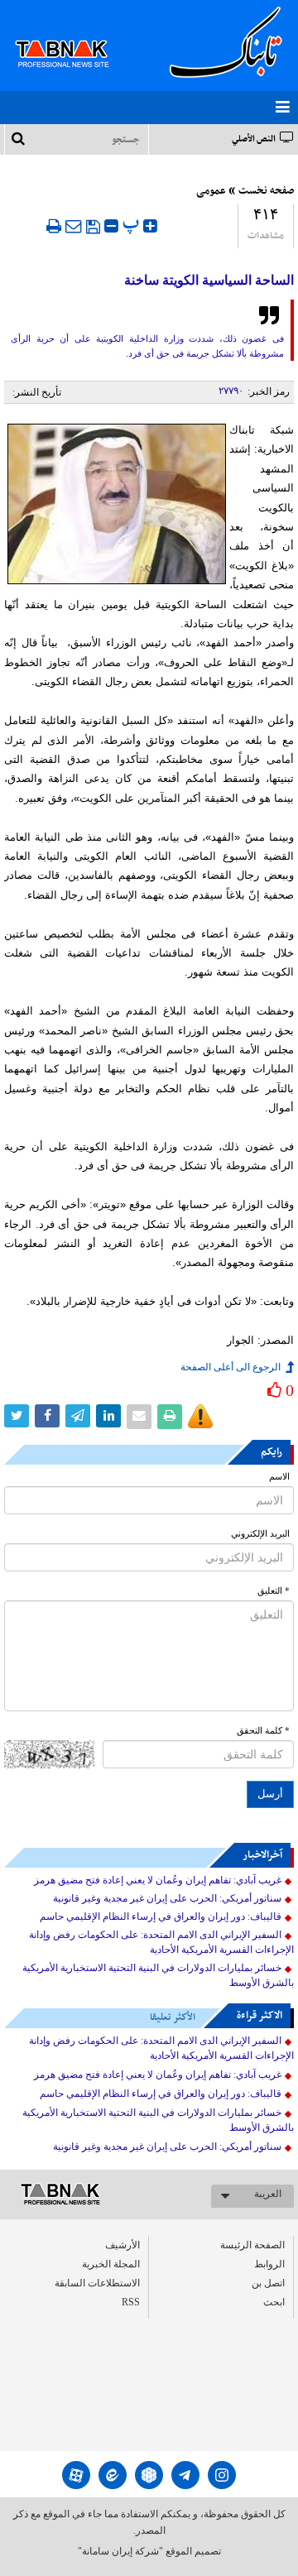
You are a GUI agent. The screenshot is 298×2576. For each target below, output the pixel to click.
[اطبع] (54, 226)
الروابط (269, 2264)
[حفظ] (93, 227)
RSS (131, 2302)
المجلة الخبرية (111, 2264)
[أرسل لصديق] (74, 226)
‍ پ (133, 224)
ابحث (274, 2302)
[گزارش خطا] (200, 1417)
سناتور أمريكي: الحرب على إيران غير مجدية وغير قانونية (167, 1898)
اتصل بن (268, 2283)
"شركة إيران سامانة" (120, 2551)
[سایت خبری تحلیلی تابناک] (72, 35)
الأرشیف (123, 2245)
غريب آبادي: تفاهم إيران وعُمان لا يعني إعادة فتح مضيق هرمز (158, 1880)
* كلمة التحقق (263, 1731)
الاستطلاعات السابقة (97, 2283)
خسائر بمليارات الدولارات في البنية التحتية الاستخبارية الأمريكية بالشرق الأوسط (158, 1975)
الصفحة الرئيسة (252, 2245)
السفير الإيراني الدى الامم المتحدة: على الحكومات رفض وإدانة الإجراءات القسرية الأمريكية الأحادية (161, 1942)
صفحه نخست (266, 191)
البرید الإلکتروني (260, 1534)
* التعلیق (274, 1591)
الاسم (279, 1477)
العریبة (268, 2194)
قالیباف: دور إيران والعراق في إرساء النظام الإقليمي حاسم (161, 1916)
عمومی (211, 191)
